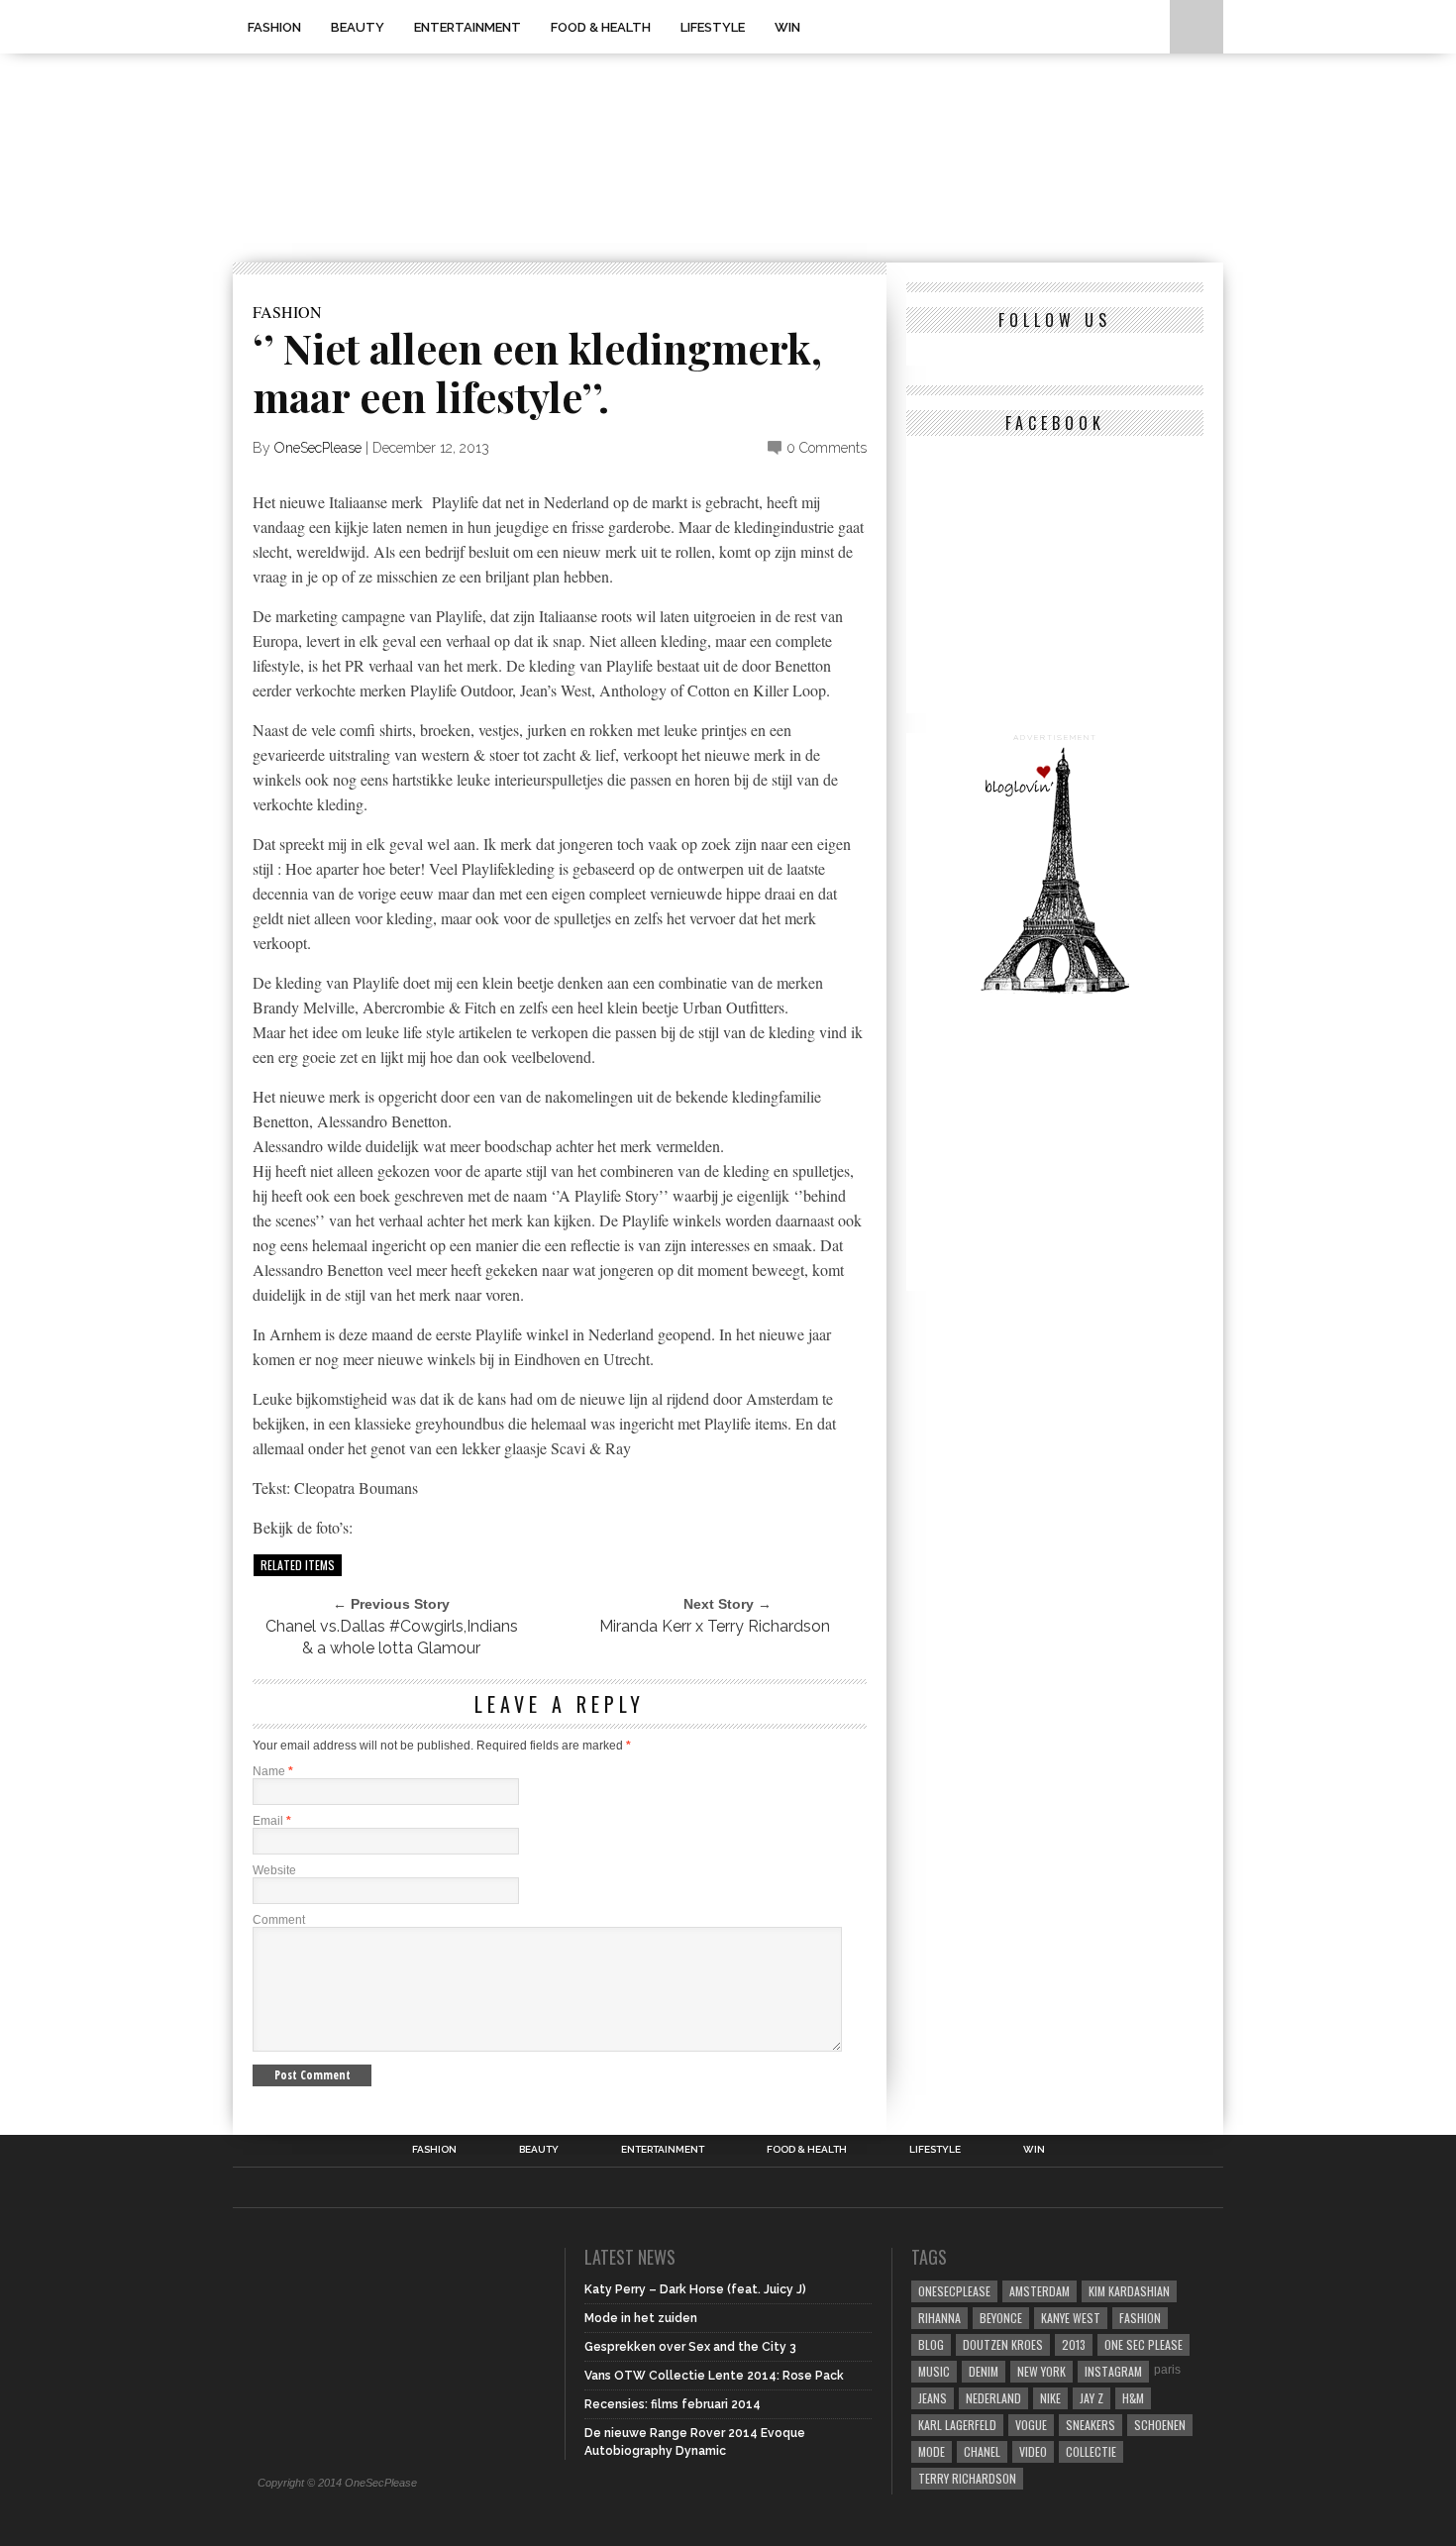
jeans (933, 2398)
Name (273, 1771)
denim (984, 2371)
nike (1050, 2398)
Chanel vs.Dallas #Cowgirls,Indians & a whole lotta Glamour (392, 1637)
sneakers (1091, 2425)
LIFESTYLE (713, 27)
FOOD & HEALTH (601, 27)
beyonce (1001, 2318)
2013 (1074, 2344)
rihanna (939, 2318)
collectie (1091, 2451)
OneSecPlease (318, 448)
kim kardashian (1129, 2291)
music (934, 2371)
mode (932, 2451)
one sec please (1144, 2344)
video (1033, 2451)
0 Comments (827, 448)
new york (1041, 2371)
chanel (982, 2451)
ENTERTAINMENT (468, 27)
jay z (1092, 2398)
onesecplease (954, 2291)
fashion (1140, 2318)
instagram (1113, 2371)
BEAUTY (358, 27)
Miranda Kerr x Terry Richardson (715, 1626)
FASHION (274, 27)
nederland (993, 2398)
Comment (279, 1920)
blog (931, 2344)
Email (272, 1821)
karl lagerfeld (957, 2425)
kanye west (1071, 2318)
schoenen (1160, 2425)
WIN (787, 27)
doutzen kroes (1003, 2344)
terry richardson (967, 2478)
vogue (1031, 2425)
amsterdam (1040, 2291)
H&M (1133, 2398)
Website (274, 1870)
